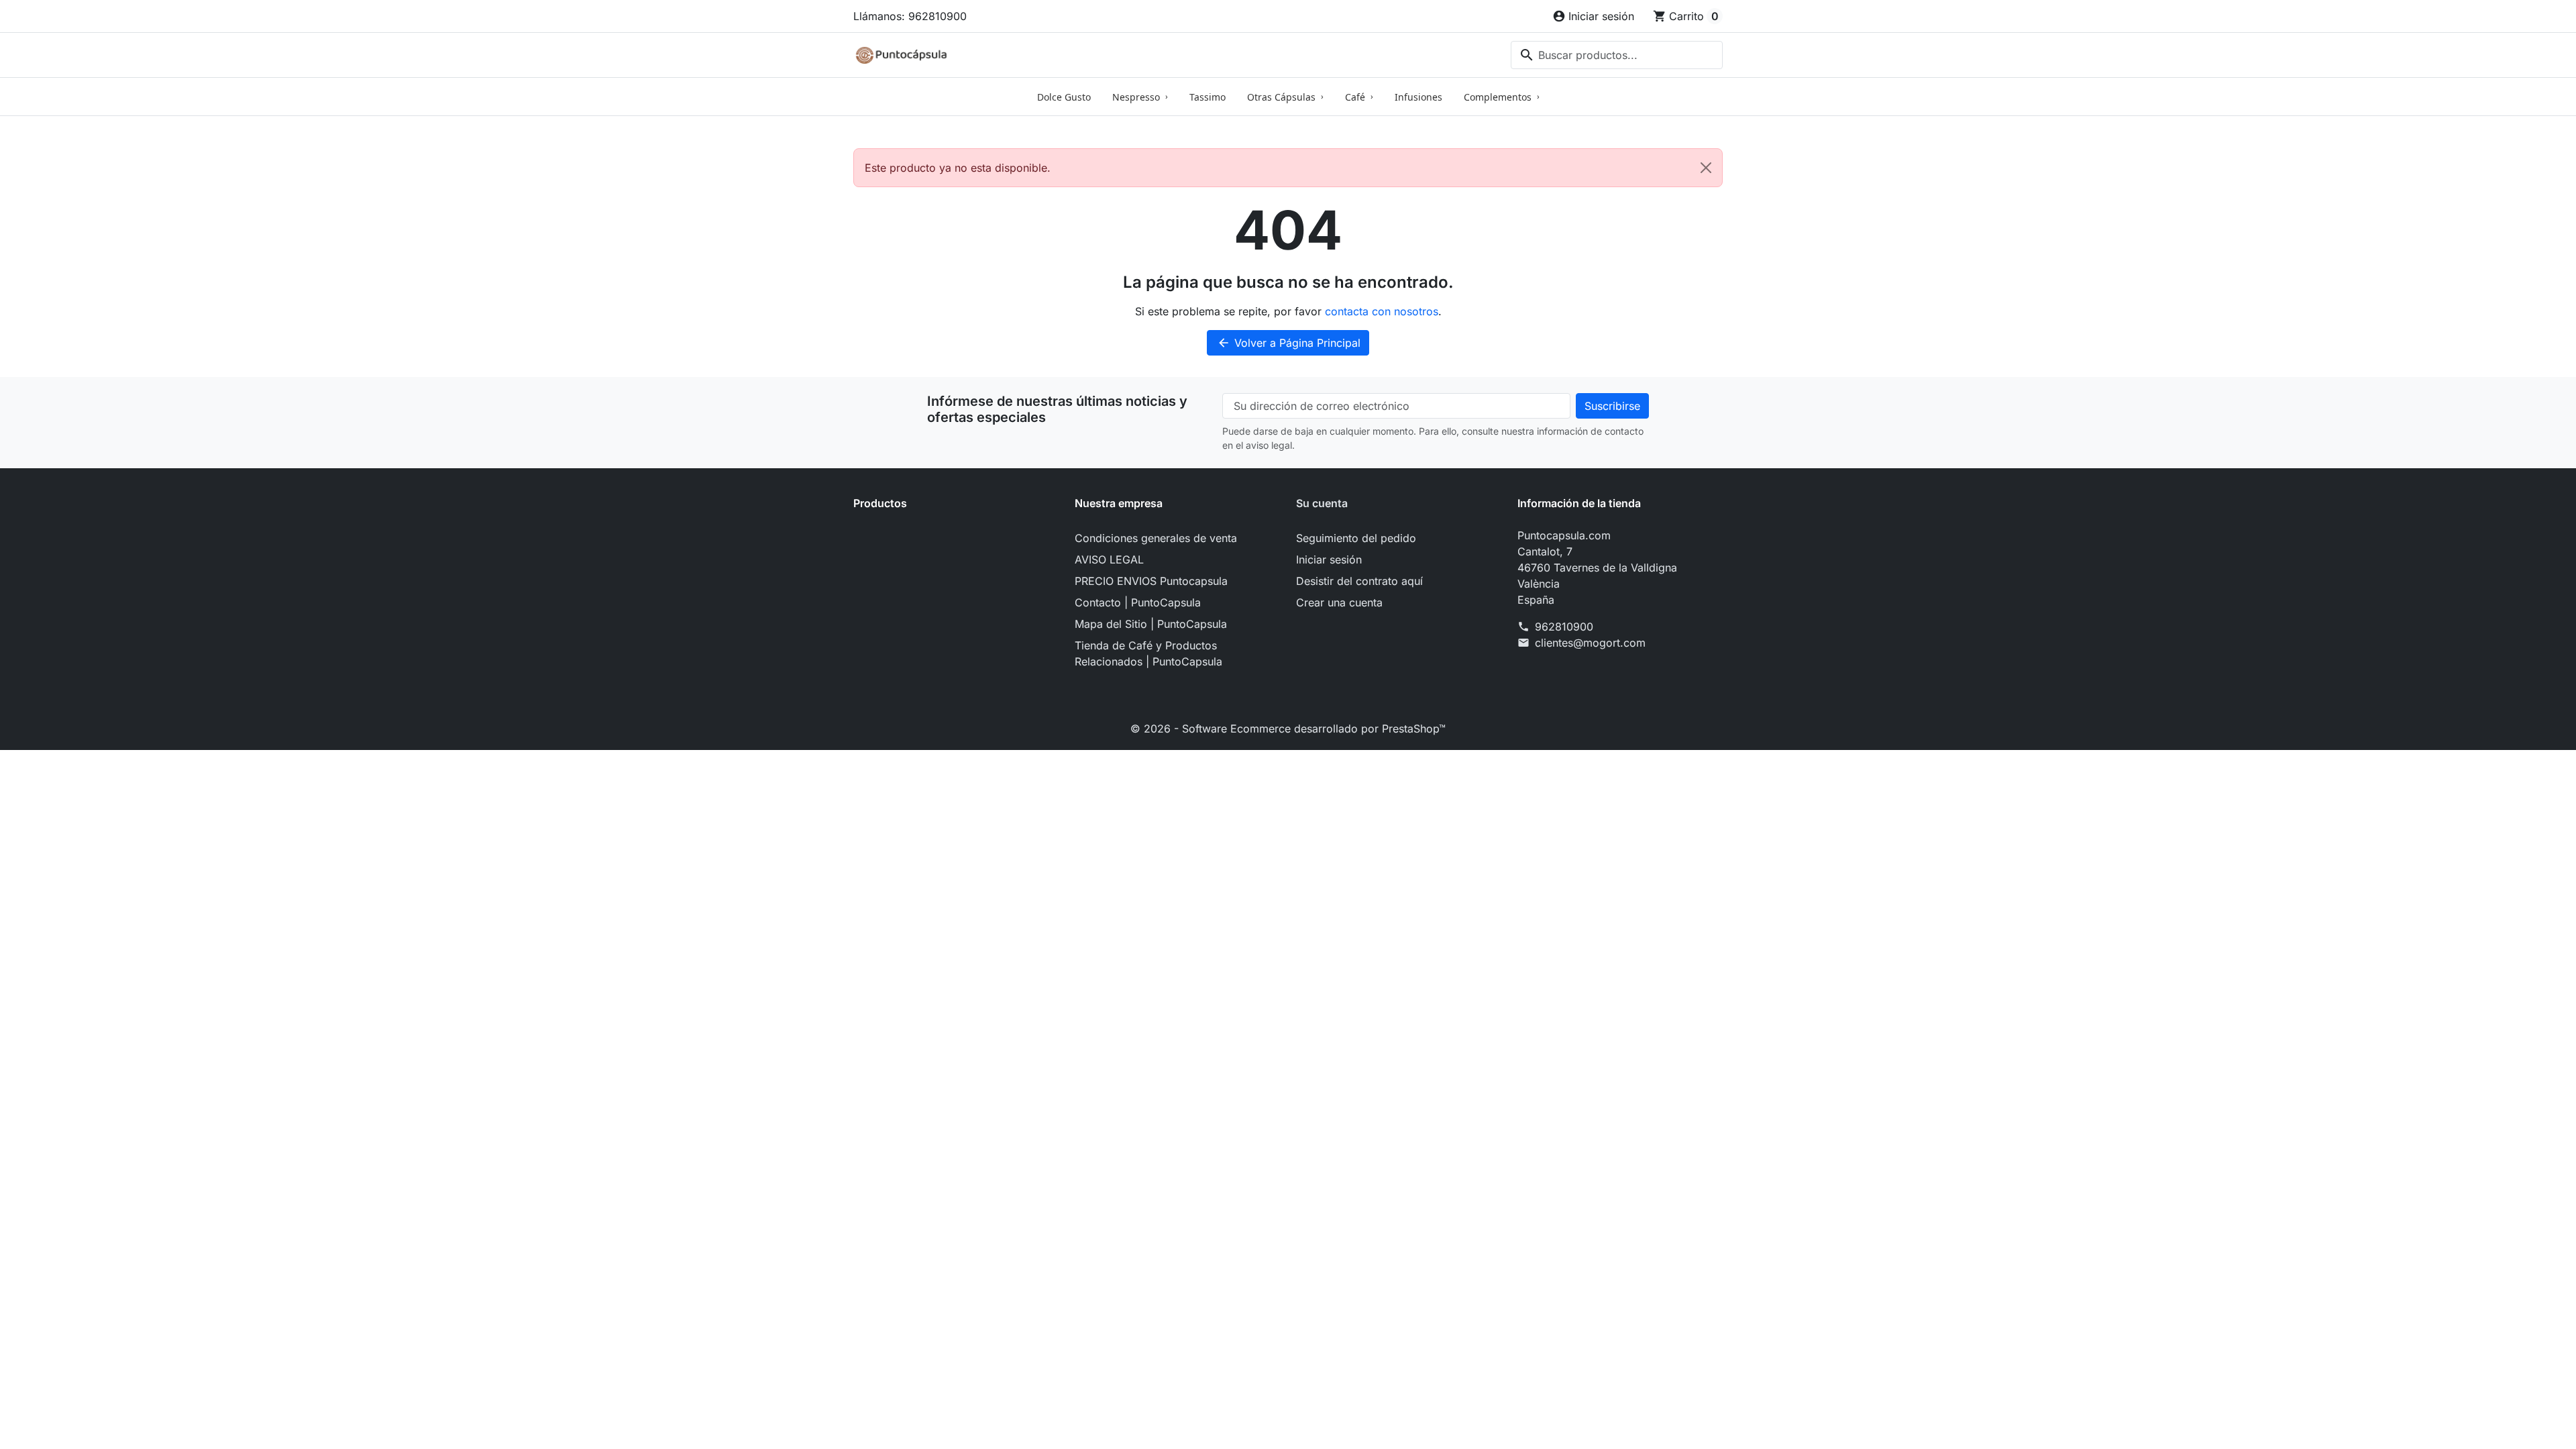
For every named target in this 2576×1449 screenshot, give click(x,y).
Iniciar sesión (1329, 559)
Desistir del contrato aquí (1359, 581)
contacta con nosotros (1382, 311)
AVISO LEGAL (1109, 559)
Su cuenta (1322, 503)
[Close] (1706, 168)
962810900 (1564, 627)
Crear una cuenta (1339, 602)
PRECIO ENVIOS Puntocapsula (1151, 581)
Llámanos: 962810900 (910, 16)
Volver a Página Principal (1289, 343)
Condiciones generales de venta (1156, 538)
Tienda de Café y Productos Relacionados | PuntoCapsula (1148, 653)
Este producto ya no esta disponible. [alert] (958, 168)
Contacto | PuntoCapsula (1138, 602)
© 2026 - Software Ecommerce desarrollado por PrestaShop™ (1288, 729)
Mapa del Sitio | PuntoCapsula (1151, 624)
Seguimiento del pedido (1356, 538)
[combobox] (1617, 55)
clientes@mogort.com (1590, 643)
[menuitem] (1064, 97)
